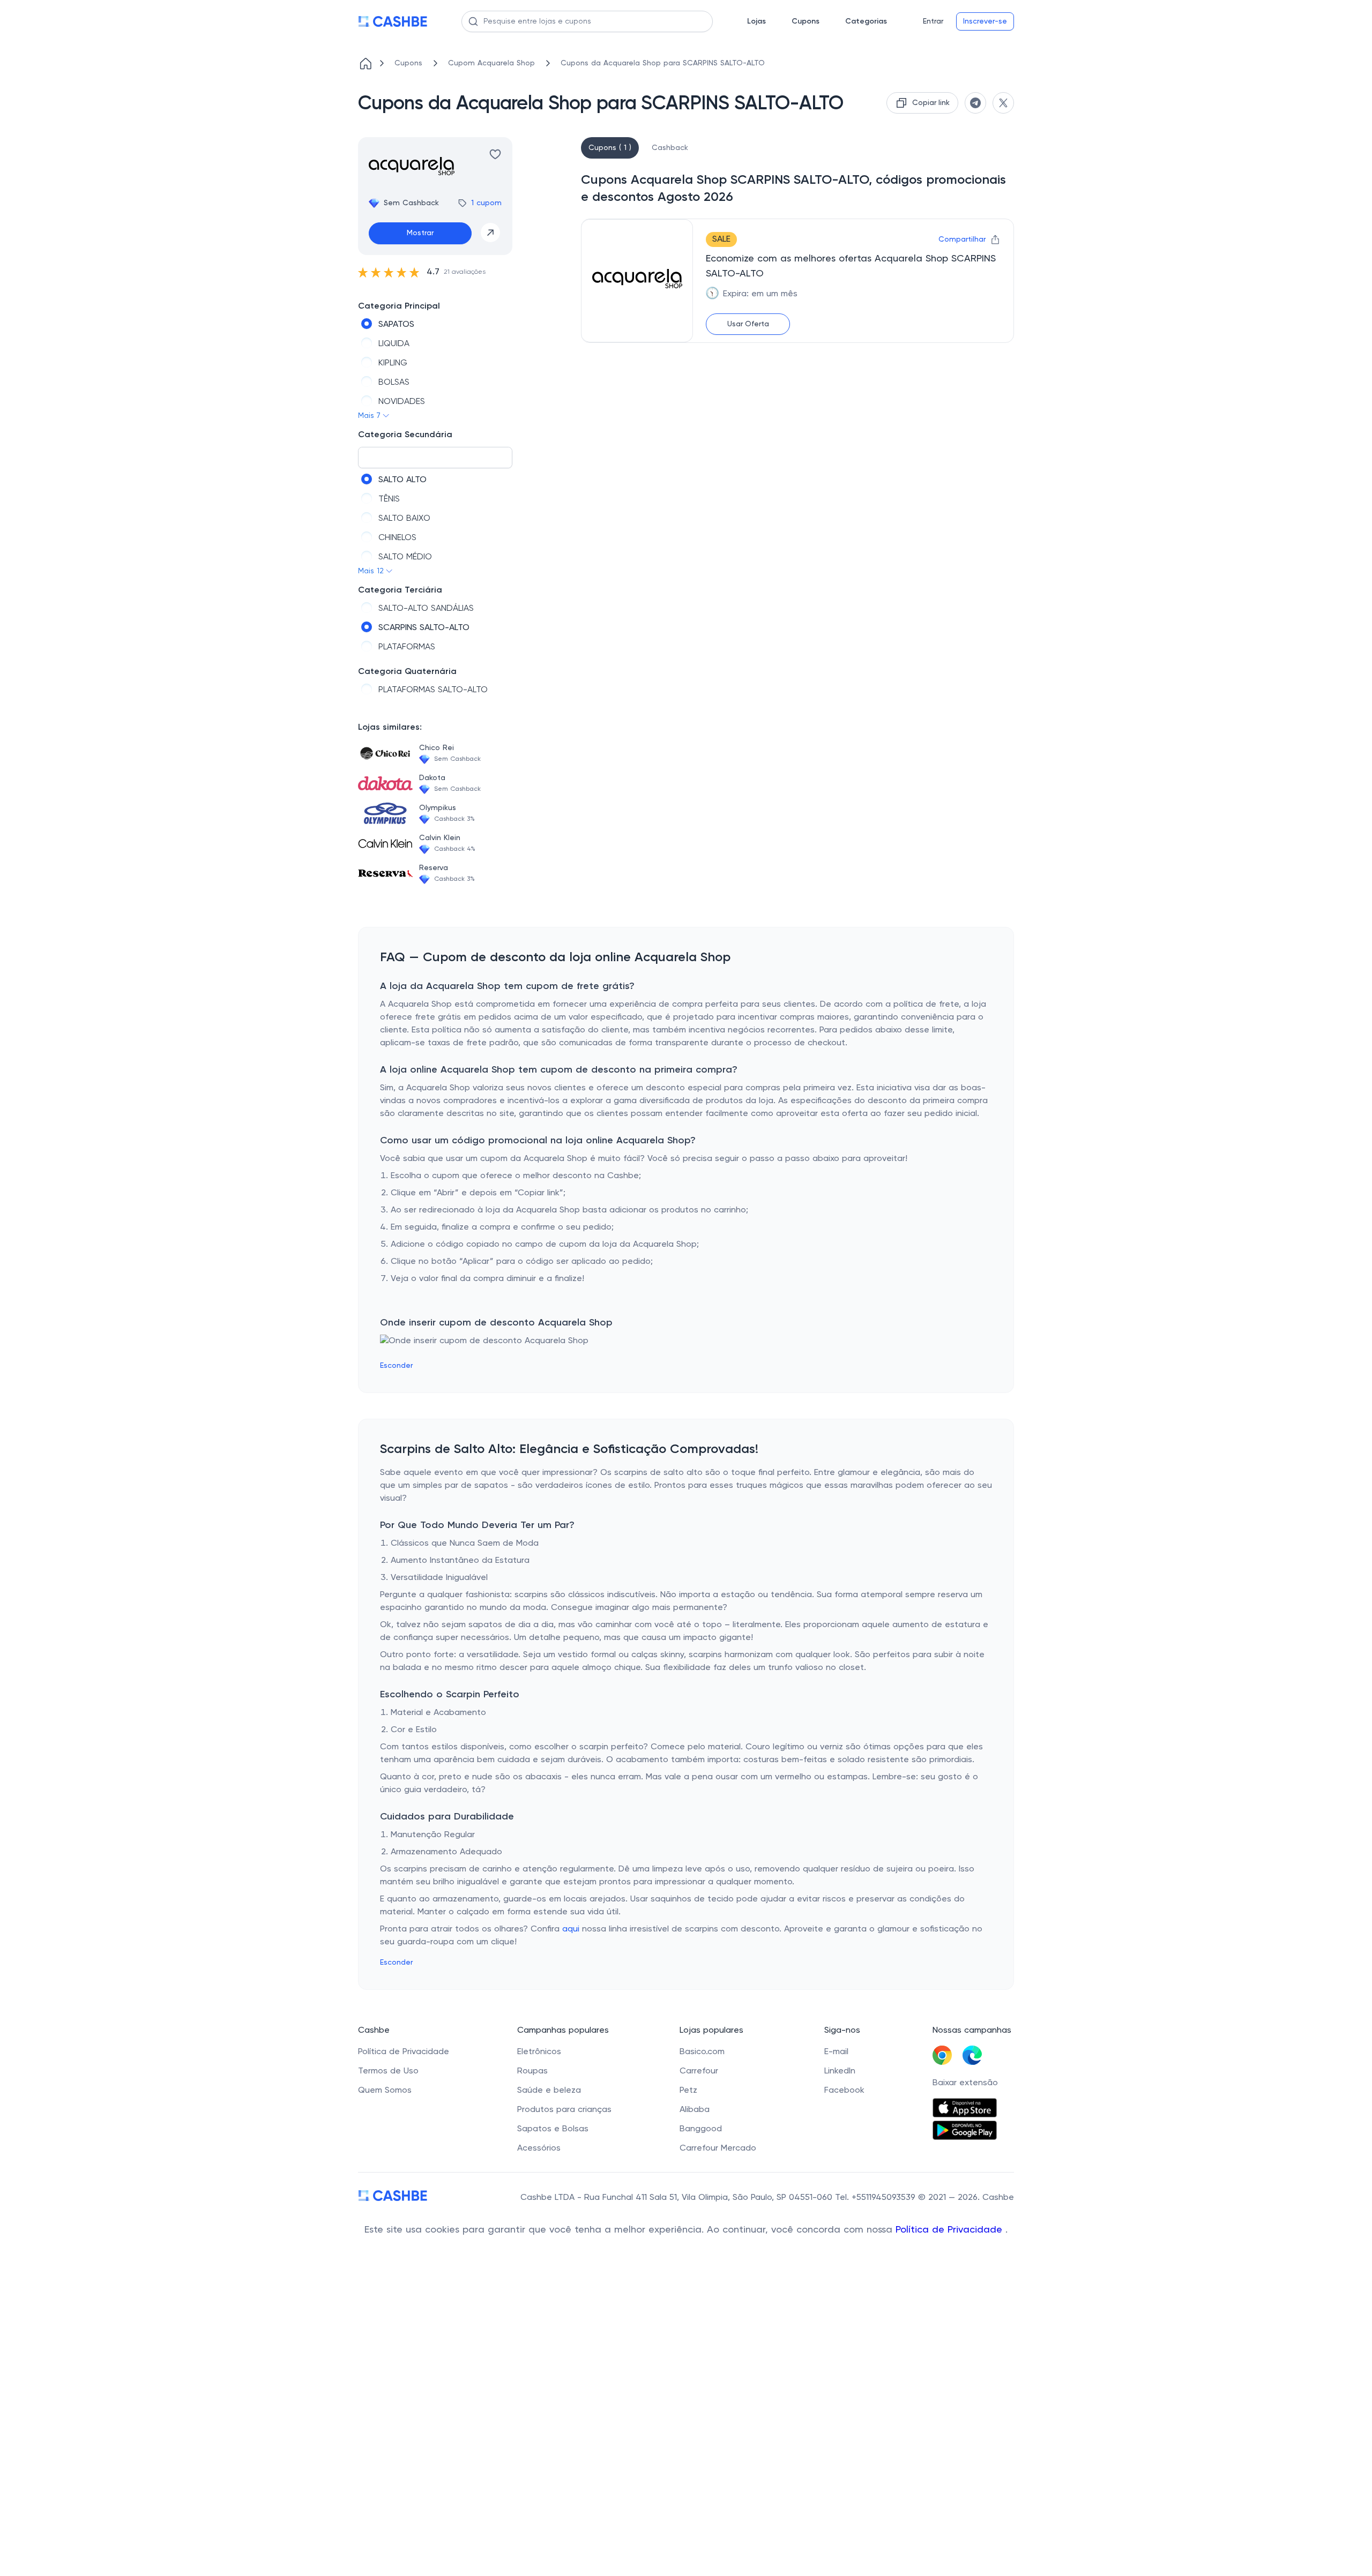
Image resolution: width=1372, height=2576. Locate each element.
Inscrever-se (985, 21)
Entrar (933, 21)
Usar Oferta (748, 324)
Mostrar (420, 233)
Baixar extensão (965, 2083)
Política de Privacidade (950, 2230)
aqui (571, 1929)
